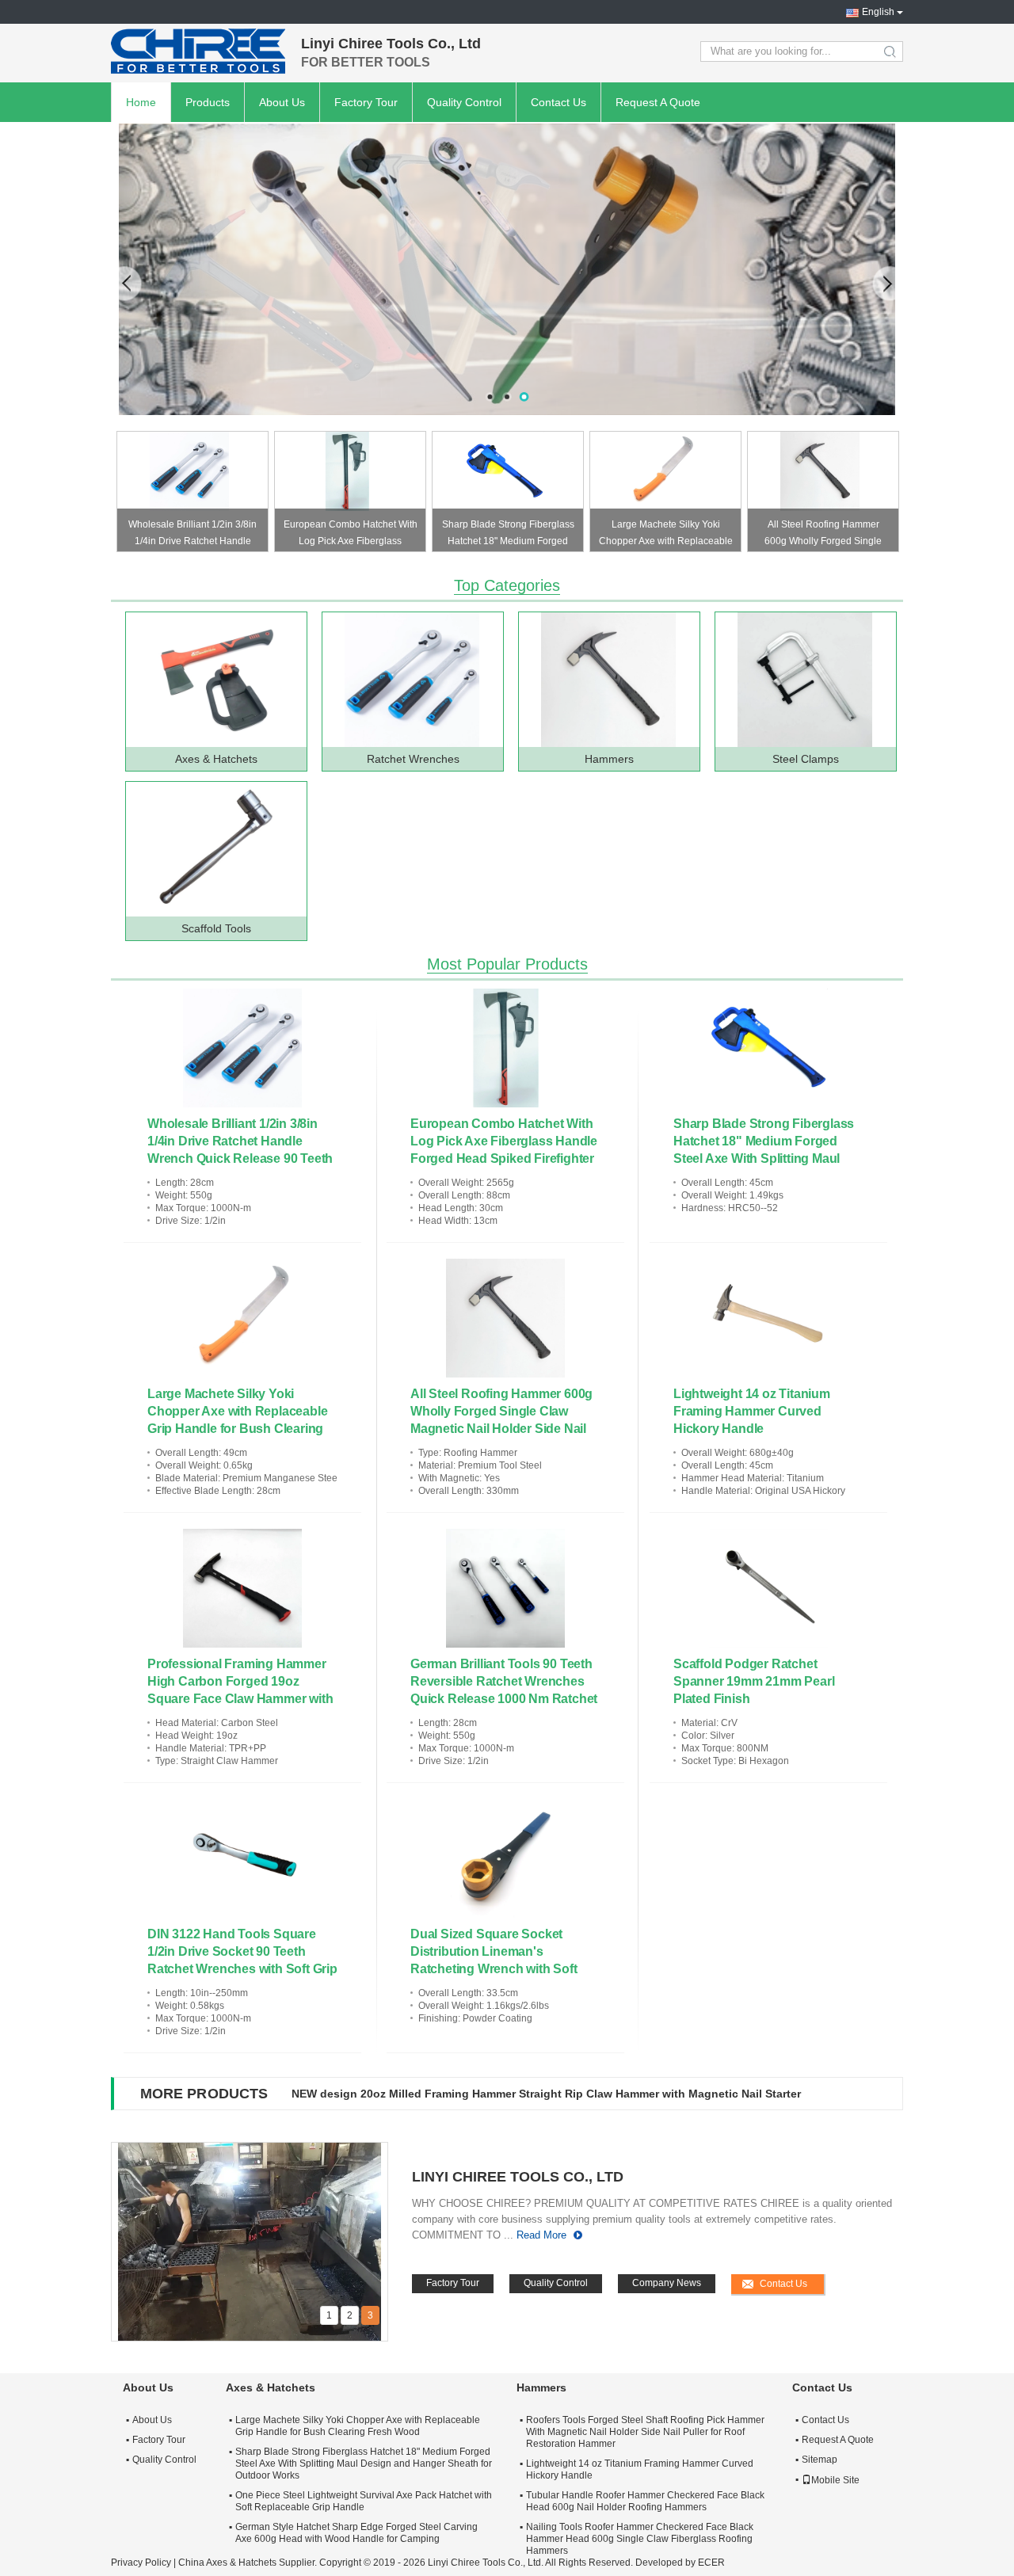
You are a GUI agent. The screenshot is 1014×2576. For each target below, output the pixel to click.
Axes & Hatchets (216, 759)
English (878, 12)
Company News (667, 2283)
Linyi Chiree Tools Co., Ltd (518, 2177)
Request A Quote (658, 102)
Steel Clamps (806, 759)
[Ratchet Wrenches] (412, 680)
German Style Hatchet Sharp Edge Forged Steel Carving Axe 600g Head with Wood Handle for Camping (356, 2533)
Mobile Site (835, 2480)
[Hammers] (507, 269)
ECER (711, 2563)
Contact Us (558, 102)
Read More (541, 2235)
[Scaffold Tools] (215, 849)
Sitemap (820, 2460)
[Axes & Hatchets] (215, 680)
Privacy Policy (141, 2563)
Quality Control (464, 102)
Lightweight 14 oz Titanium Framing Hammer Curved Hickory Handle (752, 1411)
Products (208, 102)
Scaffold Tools (216, 928)
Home (141, 102)
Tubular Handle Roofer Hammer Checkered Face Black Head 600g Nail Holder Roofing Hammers (645, 2501)
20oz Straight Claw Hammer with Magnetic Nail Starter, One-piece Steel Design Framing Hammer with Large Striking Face (584, 2094)
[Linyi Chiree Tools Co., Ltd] (198, 51)
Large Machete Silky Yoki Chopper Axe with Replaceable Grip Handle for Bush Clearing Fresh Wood (666, 535)
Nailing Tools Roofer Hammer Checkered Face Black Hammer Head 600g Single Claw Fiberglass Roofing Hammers (640, 2539)
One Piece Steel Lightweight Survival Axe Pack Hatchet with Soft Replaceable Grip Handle (364, 2501)
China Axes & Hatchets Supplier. (249, 2563)
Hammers (609, 759)
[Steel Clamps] (805, 680)
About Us (282, 102)
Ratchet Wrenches (413, 759)
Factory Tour (366, 102)
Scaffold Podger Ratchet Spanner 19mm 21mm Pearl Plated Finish (754, 1681)
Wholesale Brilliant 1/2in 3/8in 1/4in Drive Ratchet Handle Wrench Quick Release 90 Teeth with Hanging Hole (193, 535)
